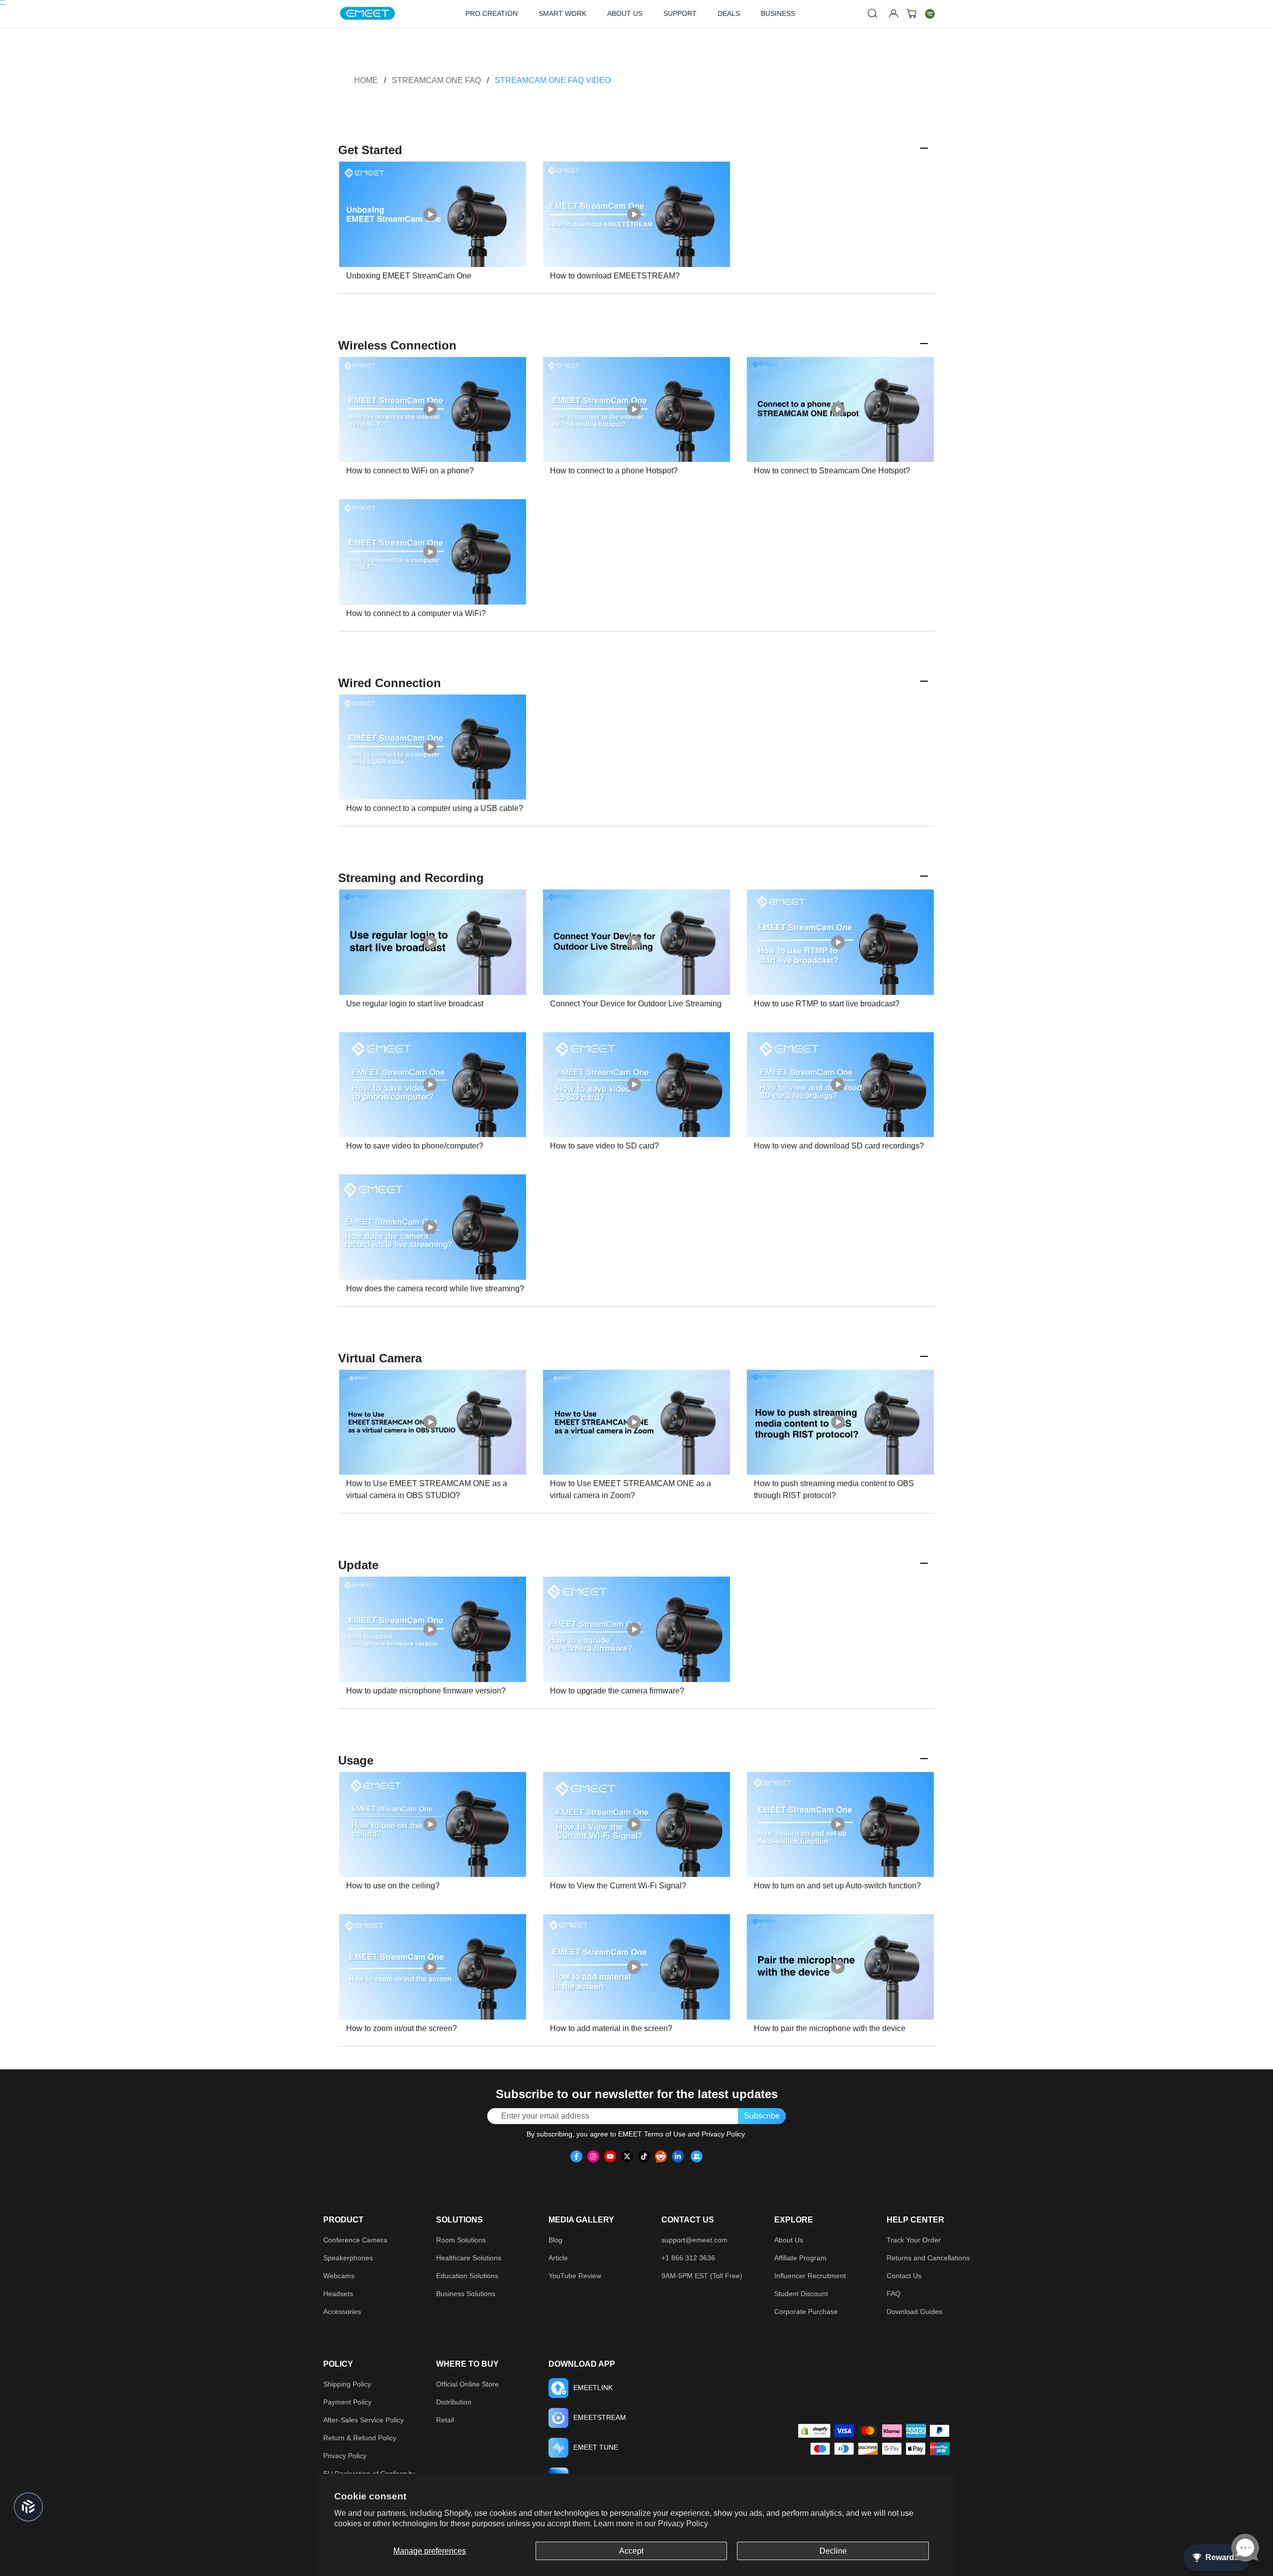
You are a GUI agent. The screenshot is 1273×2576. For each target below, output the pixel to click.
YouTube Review (575, 2276)
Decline (833, 2551)
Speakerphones (348, 2258)
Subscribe (762, 2116)
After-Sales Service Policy (364, 2420)
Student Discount (801, 2294)
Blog (555, 2240)
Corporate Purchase (806, 2311)
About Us (789, 2240)
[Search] (873, 13)
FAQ (894, 2294)
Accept (631, 2551)
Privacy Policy (683, 2524)
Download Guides (914, 2311)
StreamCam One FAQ (436, 80)
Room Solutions (461, 2240)
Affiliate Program (800, 2258)
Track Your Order (914, 2240)
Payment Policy (347, 2402)
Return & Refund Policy (360, 2438)
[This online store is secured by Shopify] (814, 2431)
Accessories (342, 2311)
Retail (445, 2420)
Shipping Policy (347, 2384)
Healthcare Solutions (469, 2258)
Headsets (338, 2294)
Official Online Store (467, 2384)
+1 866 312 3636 (688, 2258)
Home (366, 80)
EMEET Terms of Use (652, 2134)
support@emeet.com (694, 2240)
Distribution (454, 2402)
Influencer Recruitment (810, 2276)
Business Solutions (466, 2294)
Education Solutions (467, 2276)
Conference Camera (355, 2240)
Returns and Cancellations (928, 2258)
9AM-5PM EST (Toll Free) (702, 2276)
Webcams (339, 2276)
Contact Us (904, 2276)
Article (558, 2258)
